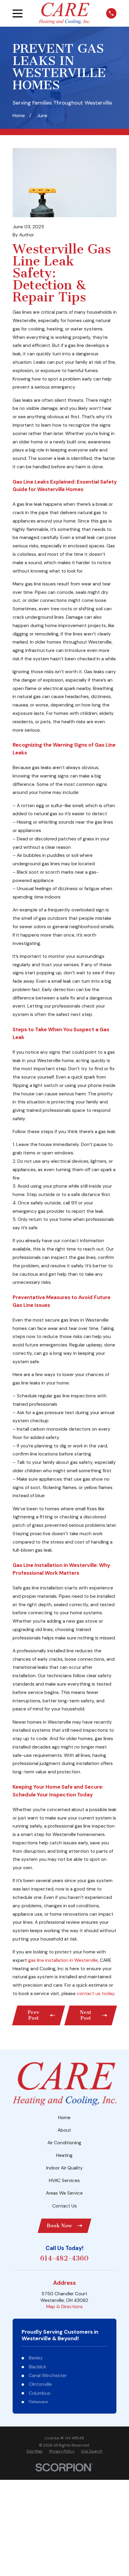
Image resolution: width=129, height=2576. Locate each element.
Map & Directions (64, 2307)
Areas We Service (64, 2193)
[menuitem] (34, 2451)
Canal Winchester (48, 2376)
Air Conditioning (64, 2143)
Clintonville (40, 2384)
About (64, 2130)
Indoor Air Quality (64, 2168)
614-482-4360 (64, 2259)
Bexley (36, 2358)
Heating (64, 2155)
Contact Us (64, 2206)
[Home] (64, 13)
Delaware (38, 2402)
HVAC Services (64, 2181)
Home (64, 2118)
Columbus (40, 2393)
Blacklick (37, 2367)
